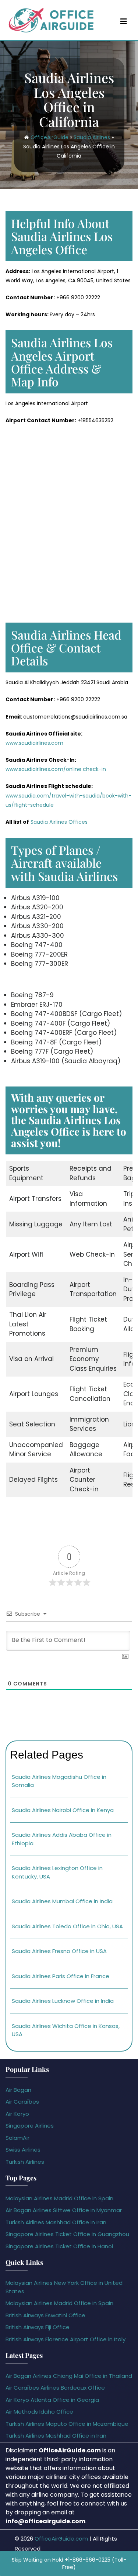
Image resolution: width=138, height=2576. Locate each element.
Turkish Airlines (25, 2162)
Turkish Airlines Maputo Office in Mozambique (67, 2424)
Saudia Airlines (92, 137)
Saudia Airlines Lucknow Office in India (63, 2001)
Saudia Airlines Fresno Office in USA (59, 1951)
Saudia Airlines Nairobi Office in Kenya (63, 1810)
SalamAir (17, 2138)
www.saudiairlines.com (34, 743)
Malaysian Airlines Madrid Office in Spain (59, 2198)
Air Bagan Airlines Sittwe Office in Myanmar (64, 2210)
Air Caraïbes (22, 2102)
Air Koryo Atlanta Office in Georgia (52, 2400)
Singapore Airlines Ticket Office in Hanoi (59, 2246)
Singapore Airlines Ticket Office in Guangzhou (67, 2234)
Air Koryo (17, 2114)
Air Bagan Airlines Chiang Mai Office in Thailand (69, 2376)
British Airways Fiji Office (38, 2327)
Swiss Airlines (23, 2150)
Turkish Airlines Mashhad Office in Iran (56, 2222)
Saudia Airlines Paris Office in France (61, 1976)
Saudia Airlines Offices (59, 822)
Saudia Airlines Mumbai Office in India (62, 1901)
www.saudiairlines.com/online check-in (56, 769)
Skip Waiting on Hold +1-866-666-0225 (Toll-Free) (69, 2563)
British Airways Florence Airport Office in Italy (66, 2339)
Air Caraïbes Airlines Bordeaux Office (55, 2388)
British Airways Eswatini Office (45, 2315)
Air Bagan (18, 2090)
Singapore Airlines (30, 2126)
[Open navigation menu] (124, 21)
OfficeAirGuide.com (61, 2539)
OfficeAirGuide (49, 137)
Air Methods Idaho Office (39, 2412)
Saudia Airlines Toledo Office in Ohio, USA (67, 1926)
